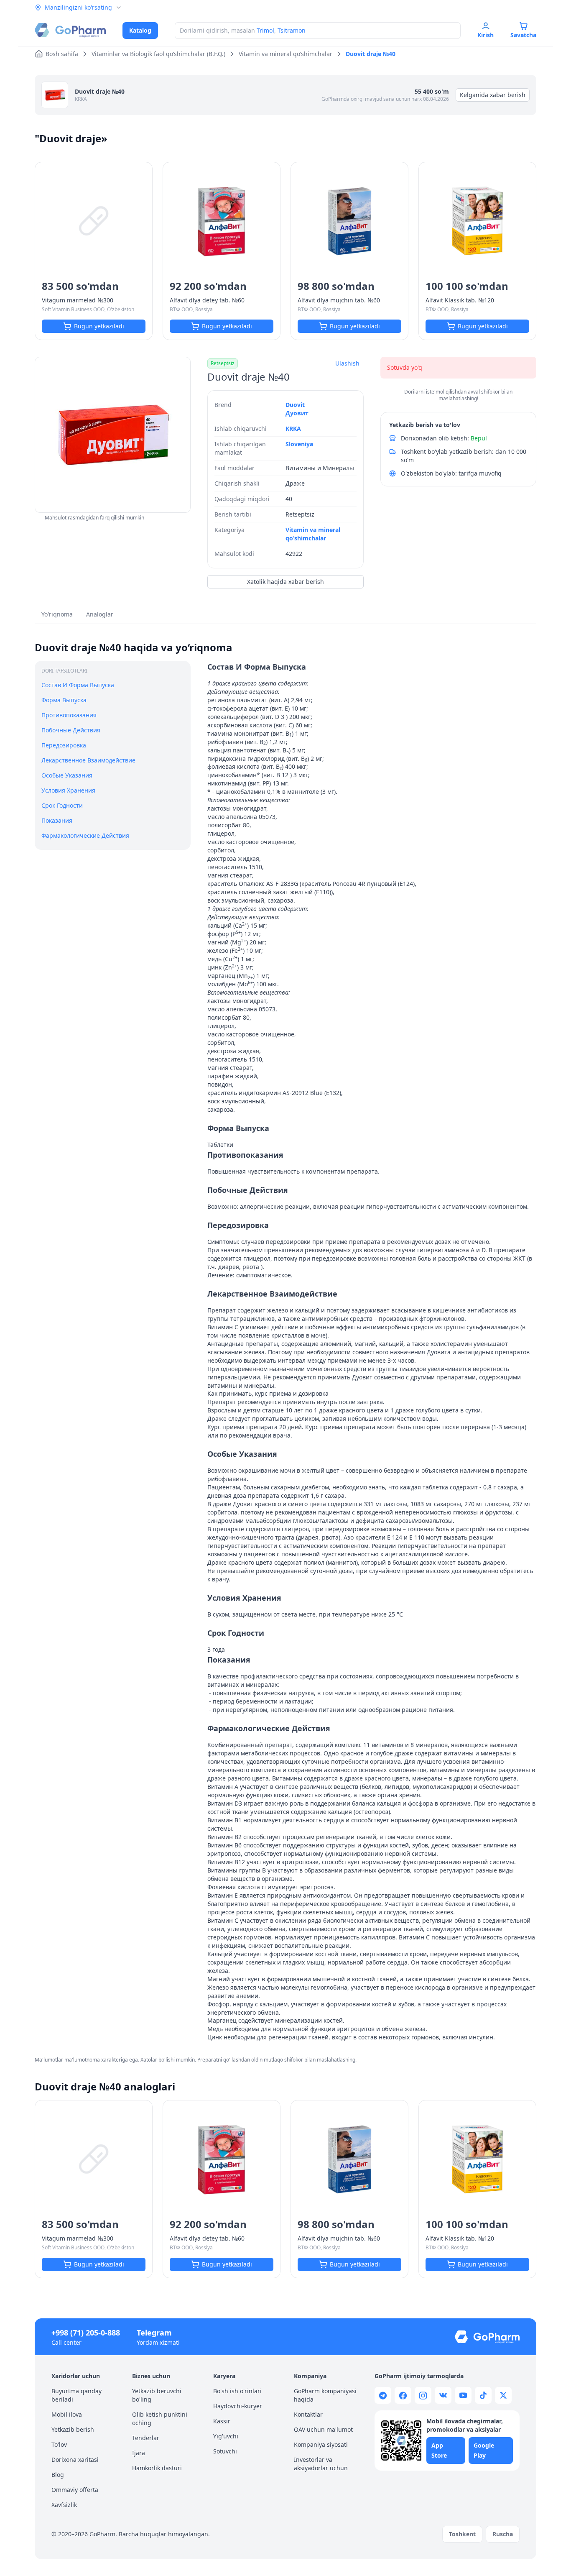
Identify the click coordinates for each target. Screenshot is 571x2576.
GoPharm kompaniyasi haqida (325, 2395)
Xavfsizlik (64, 2505)
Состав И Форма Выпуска (78, 685)
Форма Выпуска (64, 700)
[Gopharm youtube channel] (463, 2395)
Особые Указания (67, 775)
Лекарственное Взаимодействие (88, 760)
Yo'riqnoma (57, 614)
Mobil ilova (67, 2414)
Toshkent (462, 2534)
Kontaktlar (308, 2414)
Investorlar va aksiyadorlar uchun (321, 2464)
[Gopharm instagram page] (423, 2395)
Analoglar (100, 614)
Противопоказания (69, 715)
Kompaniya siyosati (321, 2444)
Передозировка (64, 745)
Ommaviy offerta (75, 2490)
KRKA (81, 99)
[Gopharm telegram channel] (383, 2395)
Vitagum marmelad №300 (78, 300)
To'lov (59, 2444)
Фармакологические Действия (85, 835)
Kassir (222, 2421)
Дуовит (297, 413)
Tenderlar (146, 2438)
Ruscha (503, 2534)
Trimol (265, 30)
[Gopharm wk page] (443, 2395)
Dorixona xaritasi (75, 2460)
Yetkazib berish (73, 2429)
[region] (113, 435)
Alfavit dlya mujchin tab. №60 (339, 300)
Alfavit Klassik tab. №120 (460, 300)
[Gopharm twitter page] (503, 2395)
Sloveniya (299, 444)
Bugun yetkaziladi (99, 326)
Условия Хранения (68, 790)
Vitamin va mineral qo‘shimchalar (313, 534)
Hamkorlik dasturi (157, 2468)
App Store (439, 2450)
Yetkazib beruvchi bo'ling (157, 2395)
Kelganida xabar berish (493, 95)
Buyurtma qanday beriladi (76, 2395)
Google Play (484, 2450)
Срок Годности (62, 805)
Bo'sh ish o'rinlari (237, 2391)
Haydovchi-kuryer (238, 2406)
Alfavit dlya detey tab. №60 (207, 300)
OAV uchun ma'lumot (323, 2429)
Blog (58, 2475)
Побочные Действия (71, 730)
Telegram (154, 2333)
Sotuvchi (225, 2451)
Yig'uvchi (226, 2436)
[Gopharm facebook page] (403, 2395)
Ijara (139, 2453)
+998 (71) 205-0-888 (86, 2333)
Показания (57, 820)
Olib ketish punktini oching (160, 2419)
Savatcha (523, 35)
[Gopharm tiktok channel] (483, 2395)
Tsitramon (292, 30)
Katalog (140, 30)
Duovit (295, 405)
